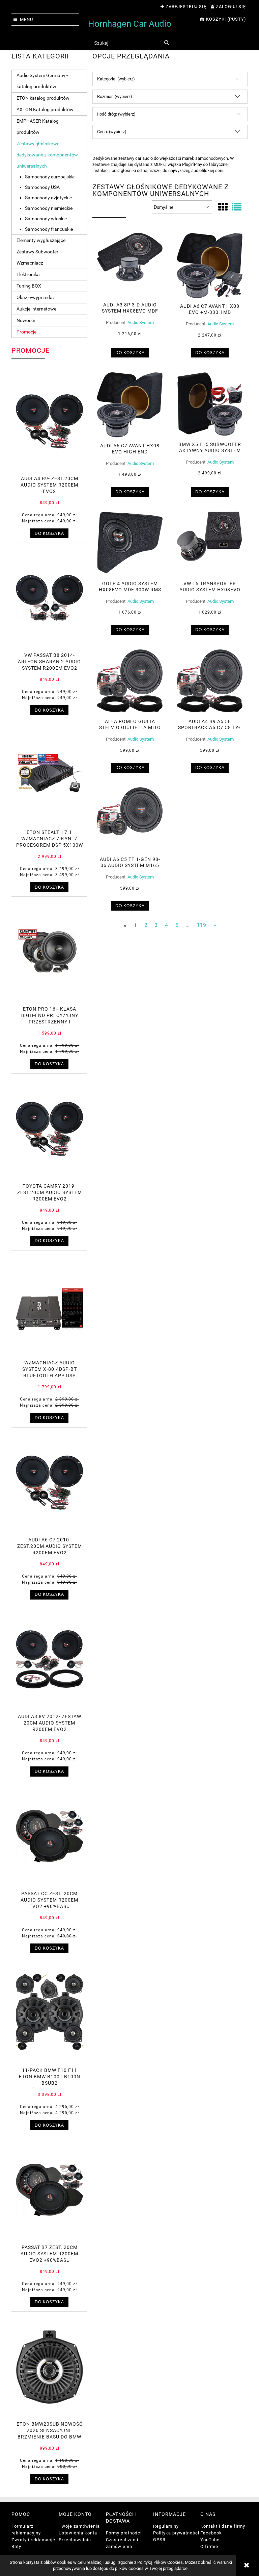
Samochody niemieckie (49, 208)
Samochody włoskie (46, 219)
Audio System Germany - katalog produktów (42, 81)
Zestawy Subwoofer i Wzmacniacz (38, 257)
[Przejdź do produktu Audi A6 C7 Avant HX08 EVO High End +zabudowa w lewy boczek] (130, 405)
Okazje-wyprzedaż (36, 297)
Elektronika (28, 274)
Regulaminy (166, 2526)
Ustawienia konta (78, 2533)
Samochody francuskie (49, 229)
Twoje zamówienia (79, 2526)
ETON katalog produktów (43, 98)
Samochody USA (42, 187)
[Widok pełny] (237, 207)
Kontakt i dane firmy (223, 2526)
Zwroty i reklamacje (33, 2540)
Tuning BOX (29, 286)
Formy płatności (124, 2533)
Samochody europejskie (50, 177)
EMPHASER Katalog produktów (38, 127)
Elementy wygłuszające (41, 240)
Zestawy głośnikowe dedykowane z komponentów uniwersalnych (47, 155)
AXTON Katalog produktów (45, 109)
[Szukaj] (166, 43)
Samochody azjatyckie (48, 198)
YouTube (210, 2540)
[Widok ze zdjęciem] (223, 207)
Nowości (26, 320)
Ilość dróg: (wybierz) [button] (116, 114)
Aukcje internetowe (36, 309)
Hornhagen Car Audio (130, 24)
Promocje (26, 332)
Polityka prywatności (176, 2533)
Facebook (211, 2533)
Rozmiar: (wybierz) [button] (115, 96)
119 (202, 925)
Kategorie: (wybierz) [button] (116, 79)
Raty (16, 2546)
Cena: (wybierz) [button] (112, 132)
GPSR (159, 2540)
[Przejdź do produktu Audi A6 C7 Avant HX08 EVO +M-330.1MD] (210, 266)
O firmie (209, 2546)
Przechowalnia (75, 2540)
